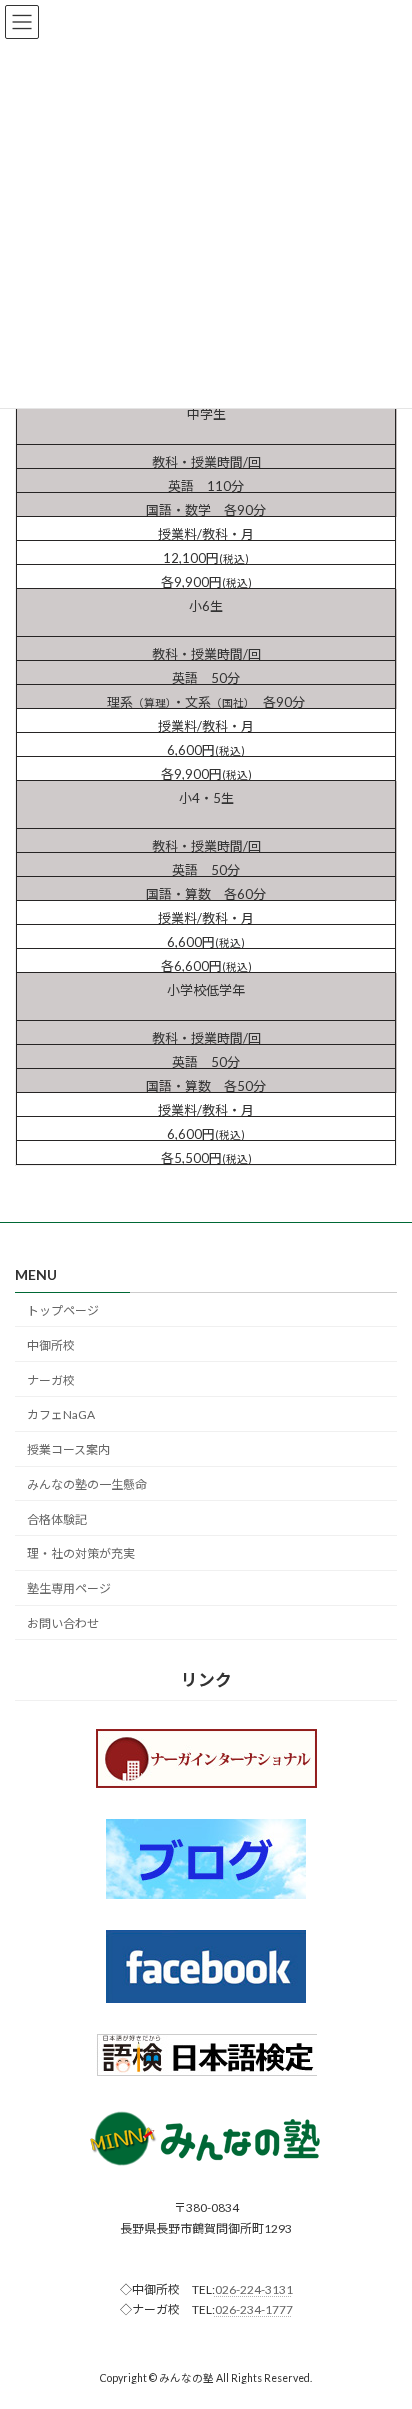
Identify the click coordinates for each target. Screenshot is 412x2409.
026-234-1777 (254, 2309)
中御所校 (51, 1345)
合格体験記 (57, 1519)
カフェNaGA (61, 1414)
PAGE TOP (382, 2316)
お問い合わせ (63, 1623)
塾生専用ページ (69, 1588)
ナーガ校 (51, 1380)
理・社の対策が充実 (81, 1553)
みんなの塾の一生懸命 (87, 1484)
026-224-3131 (254, 2289)
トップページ (63, 1310)
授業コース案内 (68, 1449)
